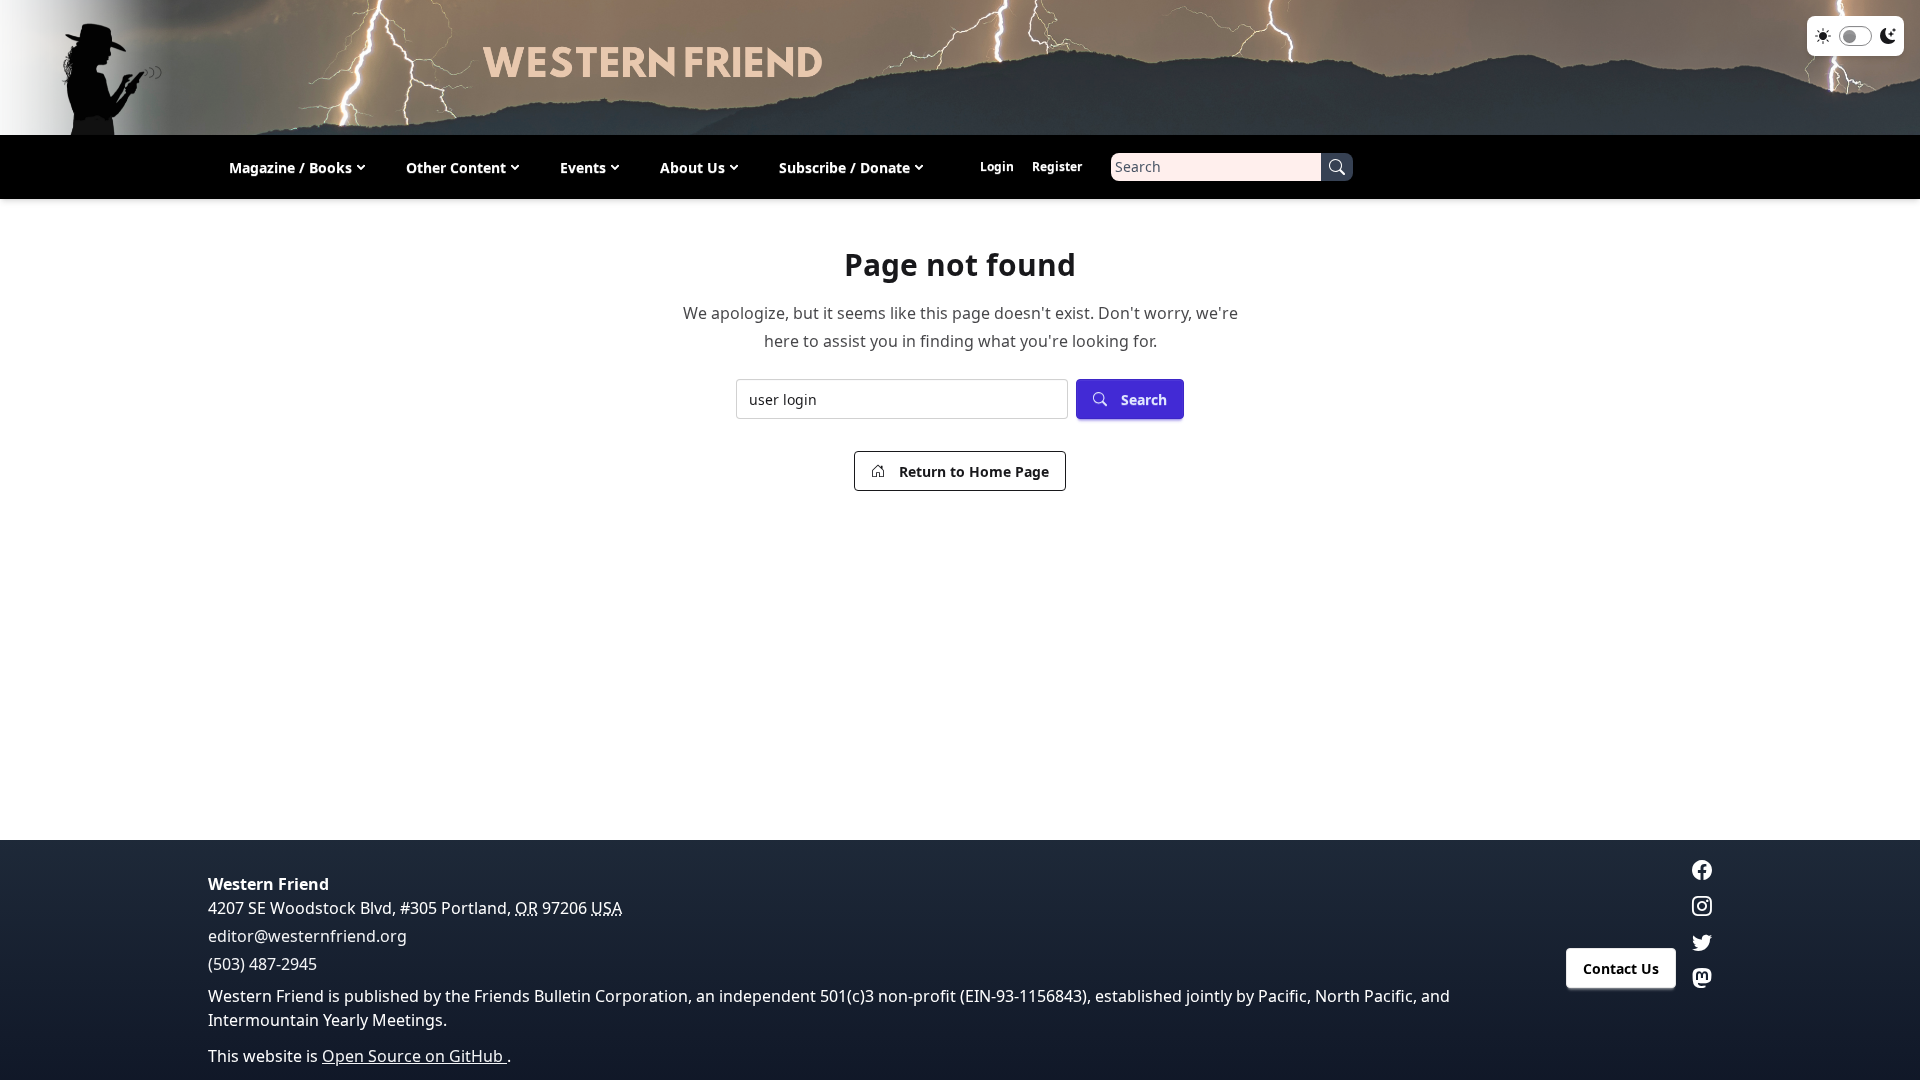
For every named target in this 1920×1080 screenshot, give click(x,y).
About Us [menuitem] (692, 167)
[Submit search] (1337, 167)
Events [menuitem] (583, 167)
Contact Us (1621, 968)
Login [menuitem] (997, 166)
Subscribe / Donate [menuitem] (844, 167)
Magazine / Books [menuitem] (290, 167)
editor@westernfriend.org (307, 936)
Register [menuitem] (1057, 166)
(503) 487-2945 (262, 964)
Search (1144, 399)
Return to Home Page (974, 471)
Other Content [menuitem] (456, 167)
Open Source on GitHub (414, 1056)
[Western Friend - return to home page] (960, 67)
